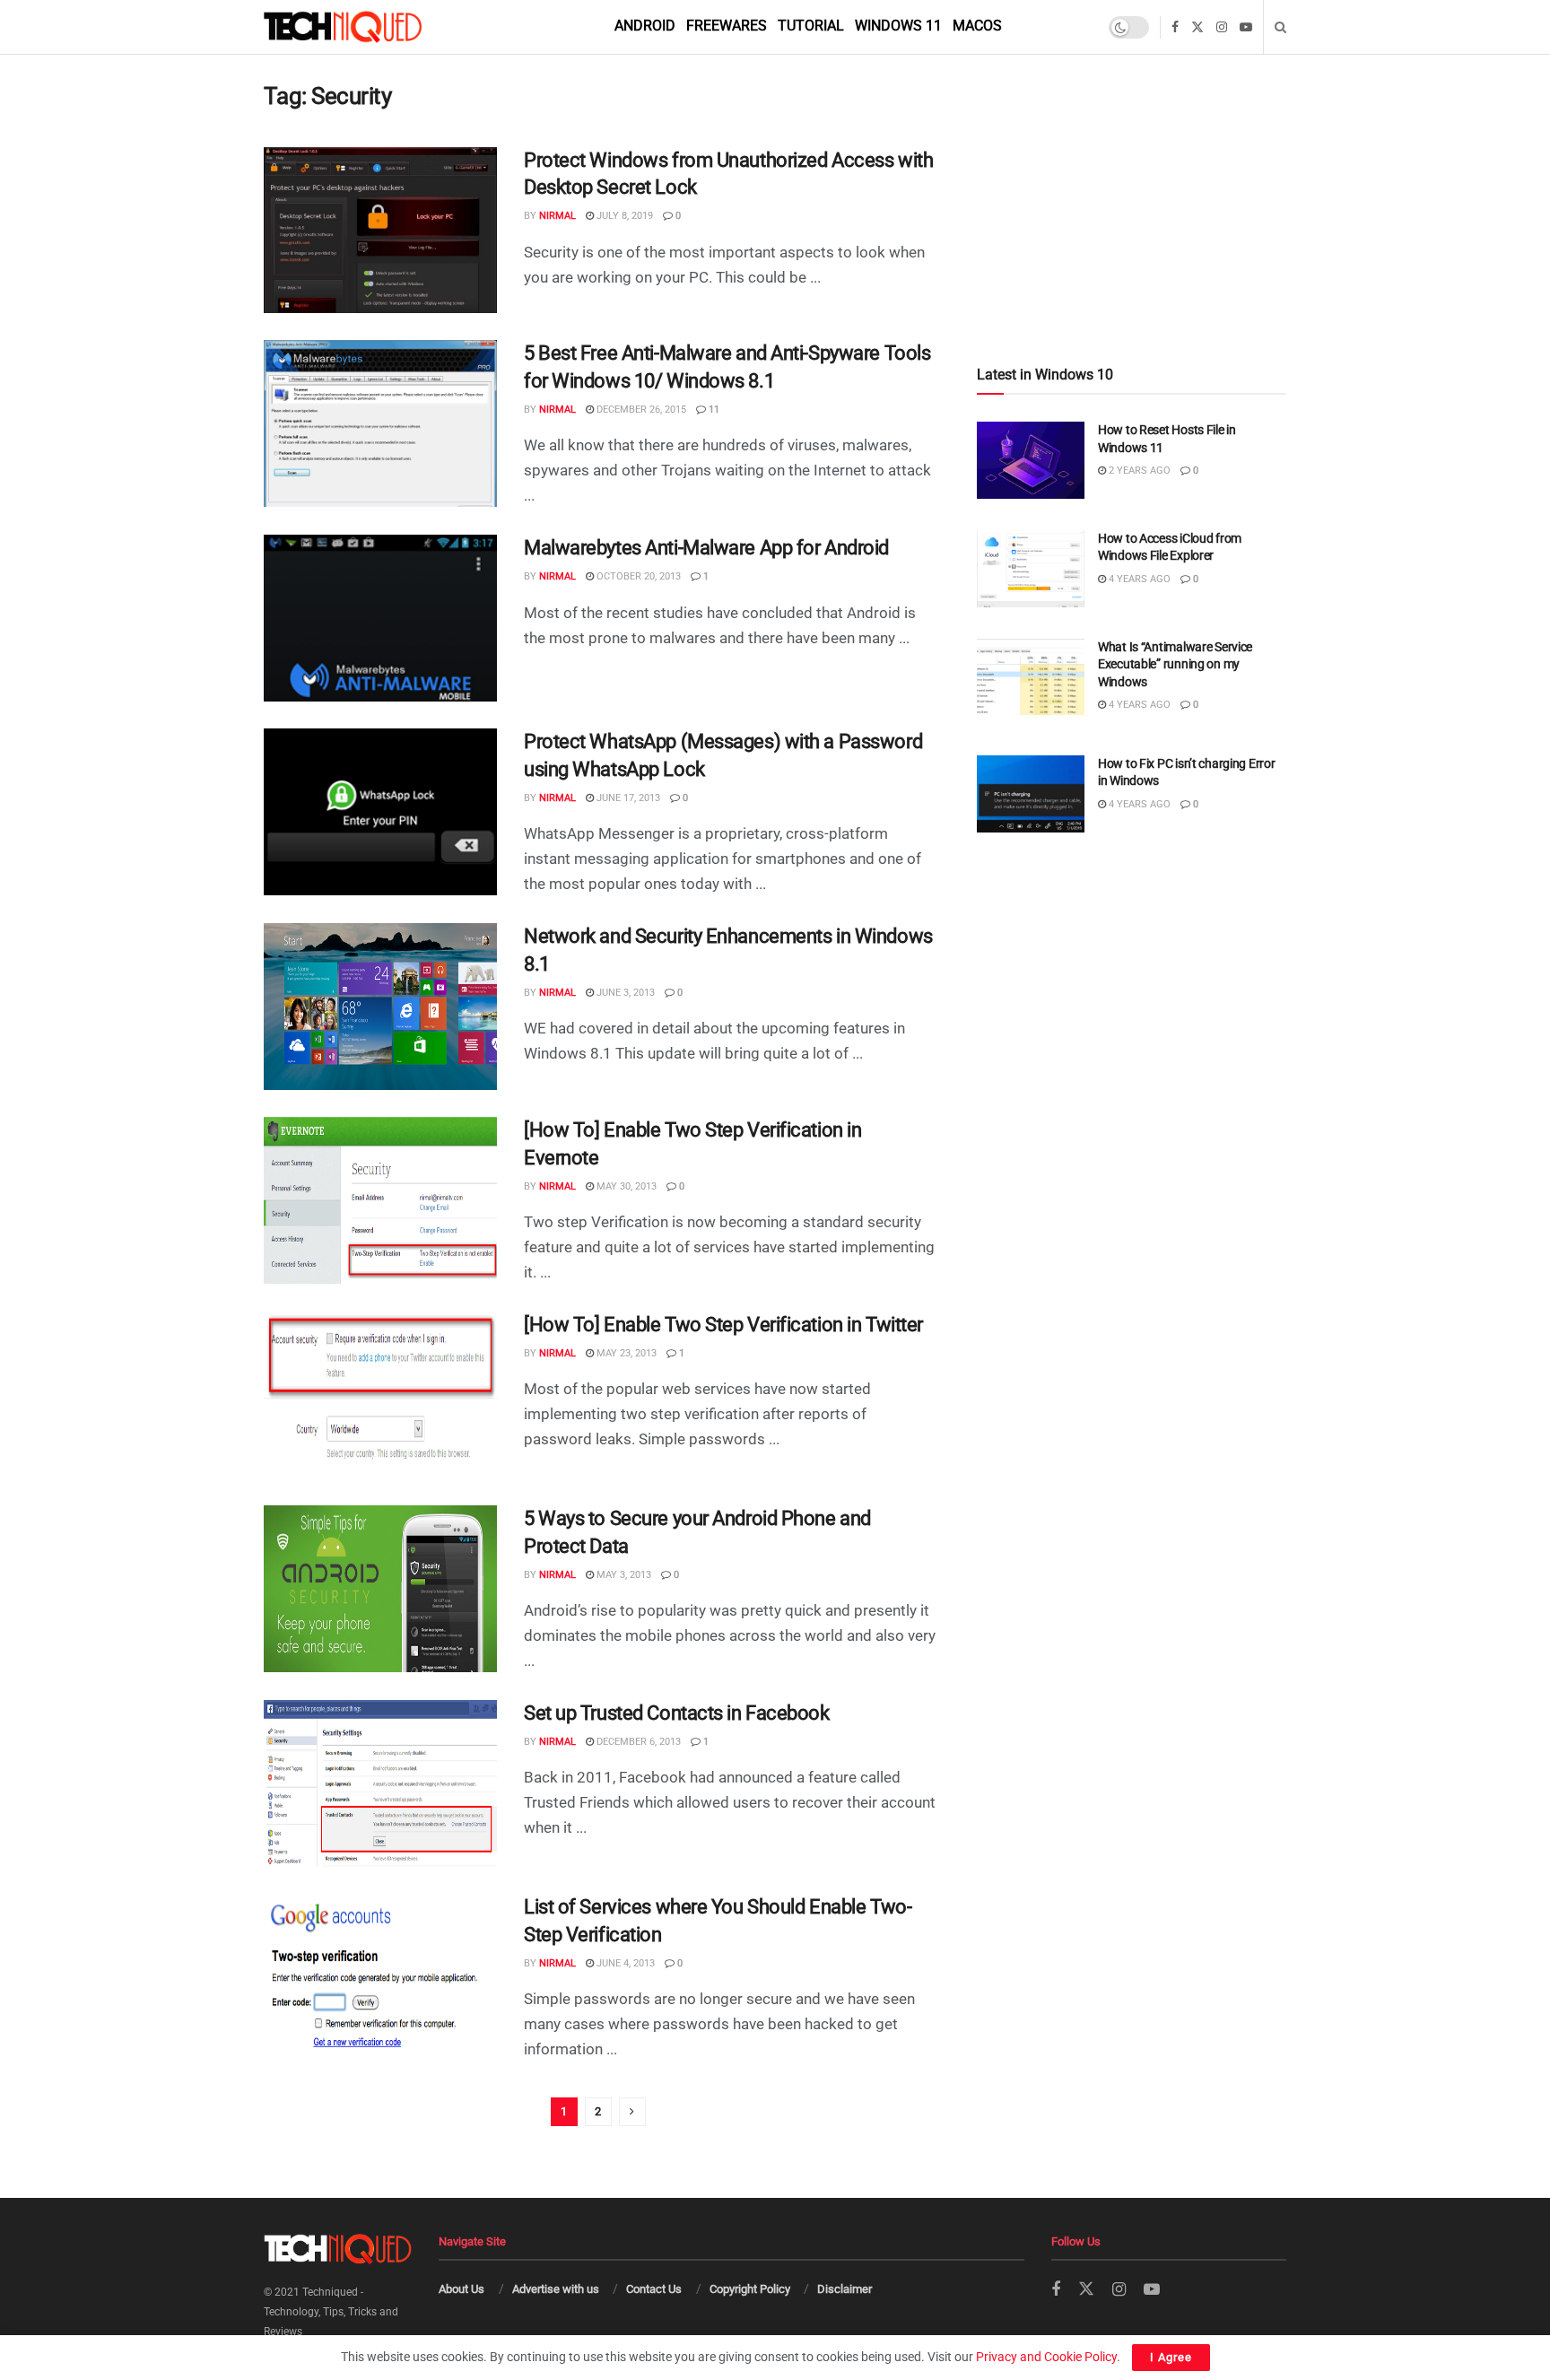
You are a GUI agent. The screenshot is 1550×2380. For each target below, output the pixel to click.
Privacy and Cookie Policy (1046, 2357)
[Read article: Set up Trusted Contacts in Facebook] (380, 1783)
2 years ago (1138, 471)
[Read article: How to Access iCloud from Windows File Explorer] (1031, 569)
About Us (462, 2289)
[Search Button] (1280, 27)
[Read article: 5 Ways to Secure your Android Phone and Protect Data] (380, 1589)
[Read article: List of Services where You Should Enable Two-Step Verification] (380, 1977)
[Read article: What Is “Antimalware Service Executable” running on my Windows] (1031, 677)
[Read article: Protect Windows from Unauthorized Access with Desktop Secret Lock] (380, 231)
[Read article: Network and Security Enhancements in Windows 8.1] (380, 1007)
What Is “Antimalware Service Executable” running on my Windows (1175, 664)
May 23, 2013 (625, 1353)
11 (713, 410)
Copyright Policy (750, 2289)
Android (645, 26)
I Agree (1171, 2357)
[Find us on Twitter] (1197, 27)
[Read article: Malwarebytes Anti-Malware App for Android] (380, 618)
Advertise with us (556, 2289)
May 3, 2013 (623, 1575)
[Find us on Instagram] (1222, 27)
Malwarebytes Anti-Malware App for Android (706, 548)
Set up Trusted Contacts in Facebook (677, 1713)
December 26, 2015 (640, 410)
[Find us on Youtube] (1246, 27)
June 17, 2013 (627, 798)
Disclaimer (845, 2289)
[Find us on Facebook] (1175, 27)
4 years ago (1138, 579)
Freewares (727, 26)
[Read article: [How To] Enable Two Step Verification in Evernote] (380, 1200)
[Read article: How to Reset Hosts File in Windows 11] (1031, 460)
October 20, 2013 (637, 576)
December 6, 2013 (637, 1742)
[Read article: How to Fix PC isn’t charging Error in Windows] (1031, 794)
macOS (977, 26)
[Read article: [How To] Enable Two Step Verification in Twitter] (380, 1395)
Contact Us (654, 2289)
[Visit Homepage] (373, 27)
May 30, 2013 (625, 1186)
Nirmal (557, 216)
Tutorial (811, 26)
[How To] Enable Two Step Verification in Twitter (723, 1325)
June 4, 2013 (624, 1963)
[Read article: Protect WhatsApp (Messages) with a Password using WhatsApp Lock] (380, 812)
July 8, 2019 (623, 216)
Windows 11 (898, 26)
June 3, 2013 (624, 993)
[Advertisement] (1132, 172)
